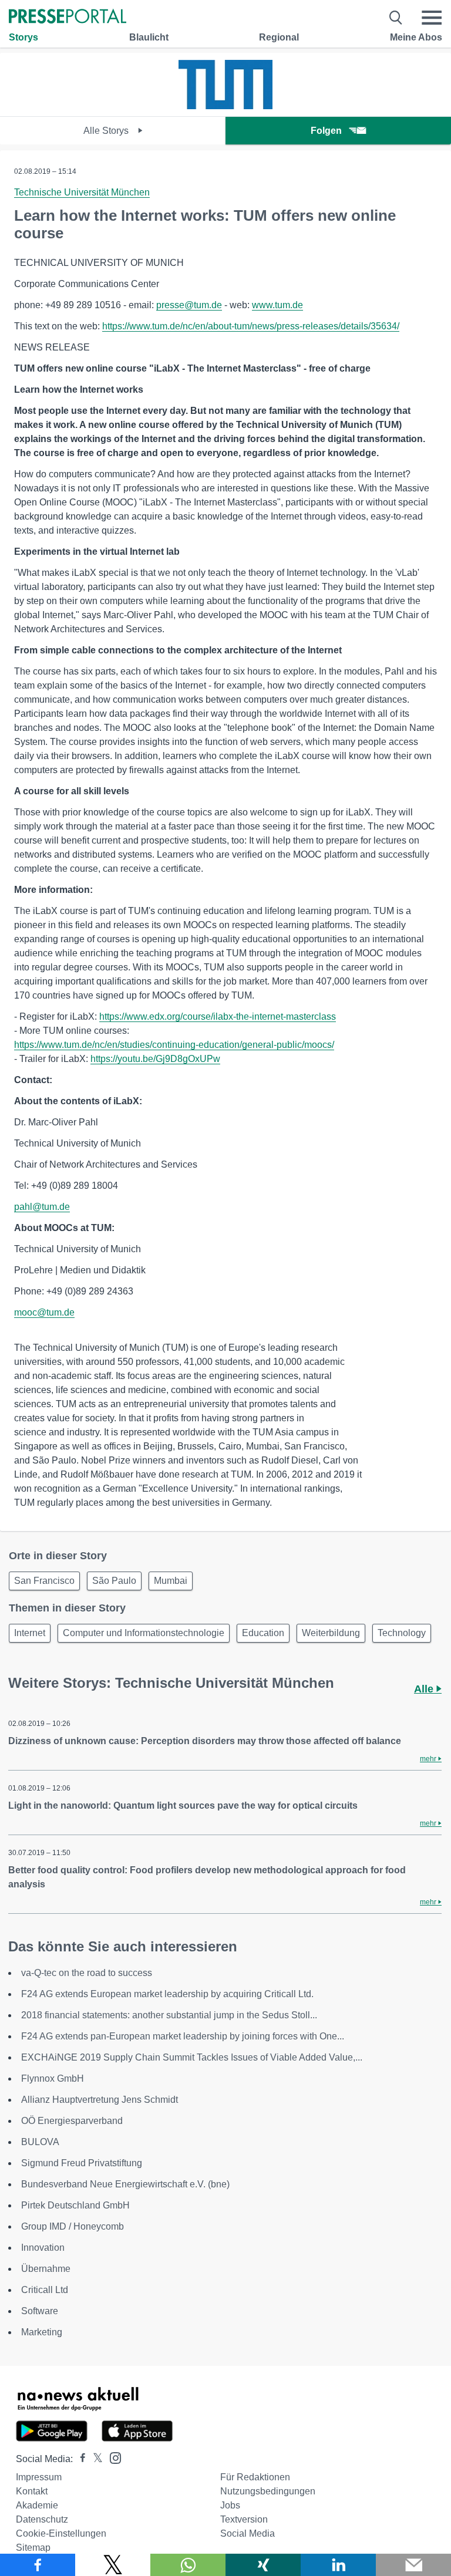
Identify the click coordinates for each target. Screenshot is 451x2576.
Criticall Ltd (45, 2290)
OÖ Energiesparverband (72, 2121)
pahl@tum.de (42, 1207)
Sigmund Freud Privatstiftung (82, 2163)
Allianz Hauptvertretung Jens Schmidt (100, 2100)
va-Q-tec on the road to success (87, 1973)
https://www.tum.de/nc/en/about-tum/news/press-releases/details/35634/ (251, 326)
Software (40, 2311)
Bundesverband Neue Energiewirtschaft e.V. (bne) (125, 2184)
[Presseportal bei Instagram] (112, 2457)
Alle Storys (107, 131)
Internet (30, 1633)
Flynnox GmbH (53, 2078)
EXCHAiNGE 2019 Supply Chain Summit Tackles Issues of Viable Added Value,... (192, 2057)
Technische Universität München (82, 192)
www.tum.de (277, 305)
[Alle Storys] (225, 106)
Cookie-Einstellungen (61, 2533)
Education (263, 1633)
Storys (23, 37)
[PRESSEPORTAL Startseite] (68, 17)
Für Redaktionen (255, 2477)
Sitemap (33, 2548)
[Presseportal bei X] (94, 2459)
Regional (279, 37)
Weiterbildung (331, 1633)
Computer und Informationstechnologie (144, 1633)
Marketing (42, 2332)
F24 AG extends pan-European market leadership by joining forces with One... (183, 2036)
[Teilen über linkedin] (338, 2565)
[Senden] (413, 2565)
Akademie (37, 2505)
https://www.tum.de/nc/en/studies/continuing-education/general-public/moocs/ (174, 1045)
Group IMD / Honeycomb (73, 2226)
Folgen (326, 131)
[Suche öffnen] (396, 18)
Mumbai (171, 1581)
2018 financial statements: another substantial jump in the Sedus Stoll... (169, 2015)
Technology (402, 1633)
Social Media (248, 2533)
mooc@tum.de (44, 1312)
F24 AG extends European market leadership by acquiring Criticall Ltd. (167, 1994)
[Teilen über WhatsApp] (188, 2565)
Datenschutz (42, 2519)
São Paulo (114, 1581)
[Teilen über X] (113, 2565)
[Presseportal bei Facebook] (79, 2459)
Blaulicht (149, 37)
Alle (425, 1689)
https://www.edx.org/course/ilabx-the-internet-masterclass (218, 1016)
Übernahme (46, 2269)
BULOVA (40, 2142)
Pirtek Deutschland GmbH (75, 2205)
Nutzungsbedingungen (268, 2491)
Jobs (230, 2505)
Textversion (244, 2519)
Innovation (43, 2248)
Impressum (39, 2477)
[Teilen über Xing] (263, 2565)
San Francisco (44, 1581)
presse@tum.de (189, 305)
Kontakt (32, 2491)
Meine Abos (416, 37)
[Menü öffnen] (432, 18)
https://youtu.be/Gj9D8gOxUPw (155, 1059)
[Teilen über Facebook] (38, 2565)
